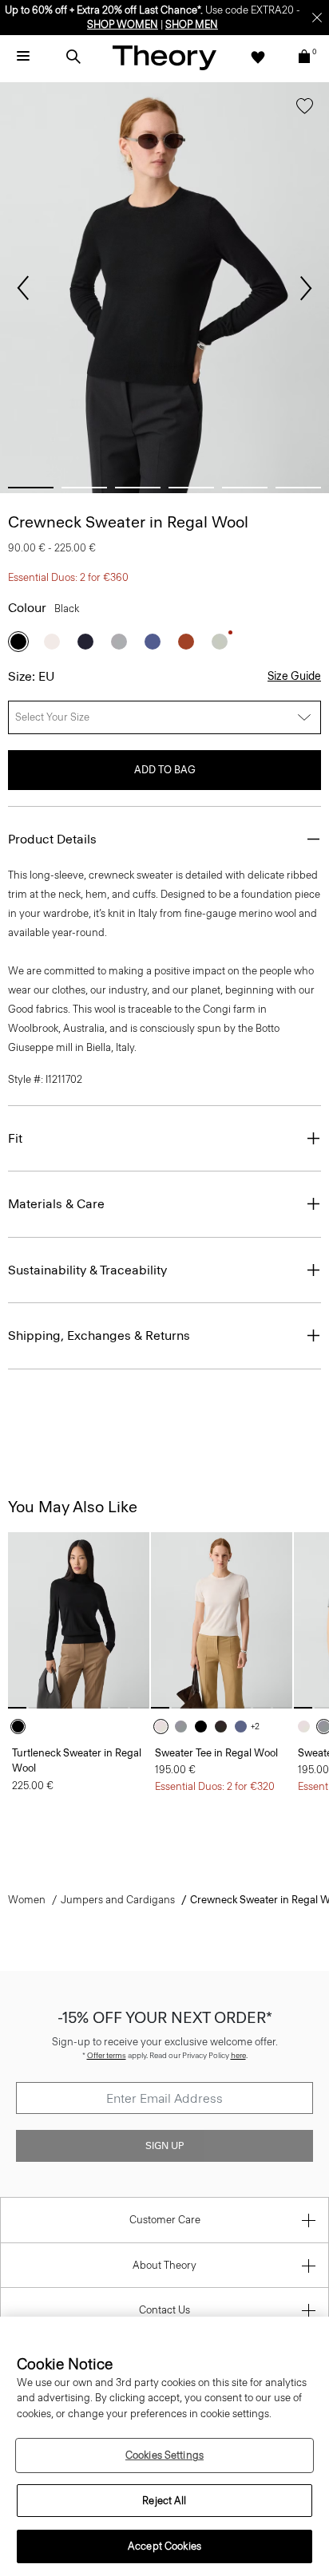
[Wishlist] (258, 57)
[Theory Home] (164, 57)
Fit (15, 1138)
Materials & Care (56, 1204)
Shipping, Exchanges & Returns (99, 1335)
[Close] (317, 18)
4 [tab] (191, 488)
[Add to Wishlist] (305, 109)
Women (27, 1900)
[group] (79, 1620)
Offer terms (107, 2055)
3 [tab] (138, 488)
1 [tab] (31, 488)
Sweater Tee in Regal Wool (216, 1753)
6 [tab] (298, 488)
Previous (23, 288)
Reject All (164, 2501)
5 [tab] (245, 488)
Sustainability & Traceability (87, 1270)
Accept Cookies (164, 2546)
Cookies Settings (164, 2455)
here (238, 2055)
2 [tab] (84, 488)
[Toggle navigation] (23, 57)
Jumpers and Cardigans (118, 1900)
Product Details (52, 839)
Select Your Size (52, 717)
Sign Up (164, 2146)
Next (306, 288)
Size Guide (294, 676)
